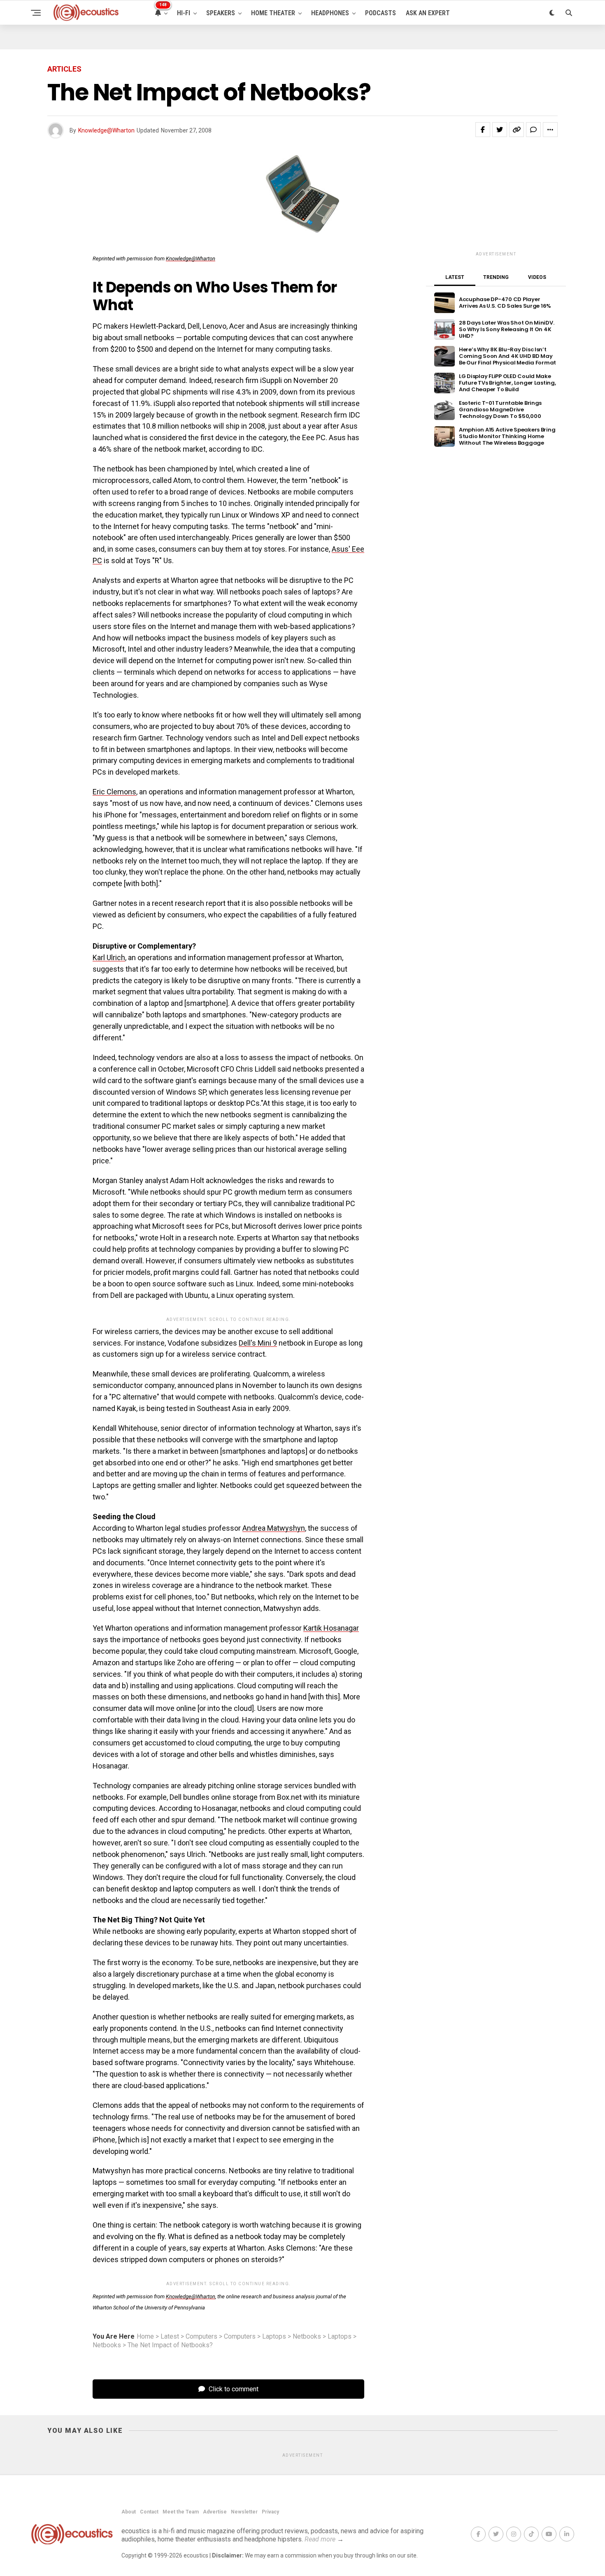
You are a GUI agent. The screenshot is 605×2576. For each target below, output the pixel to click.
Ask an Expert (428, 13)
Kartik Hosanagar (331, 1628)
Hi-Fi (184, 13)
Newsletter (244, 2512)
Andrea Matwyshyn (274, 1528)
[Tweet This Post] (500, 130)
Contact (149, 2512)
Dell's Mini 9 (258, 1343)
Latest (170, 2337)
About (129, 2512)
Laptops (274, 2337)
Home (145, 2337)
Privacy (270, 2512)
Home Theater (273, 13)
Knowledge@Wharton (106, 130)
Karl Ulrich (109, 957)
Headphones (330, 13)
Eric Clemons (114, 792)
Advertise (215, 2512)
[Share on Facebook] (483, 130)
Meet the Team (181, 2512)
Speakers (221, 13)
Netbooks (307, 2337)
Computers (201, 2337)
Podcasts (380, 13)
